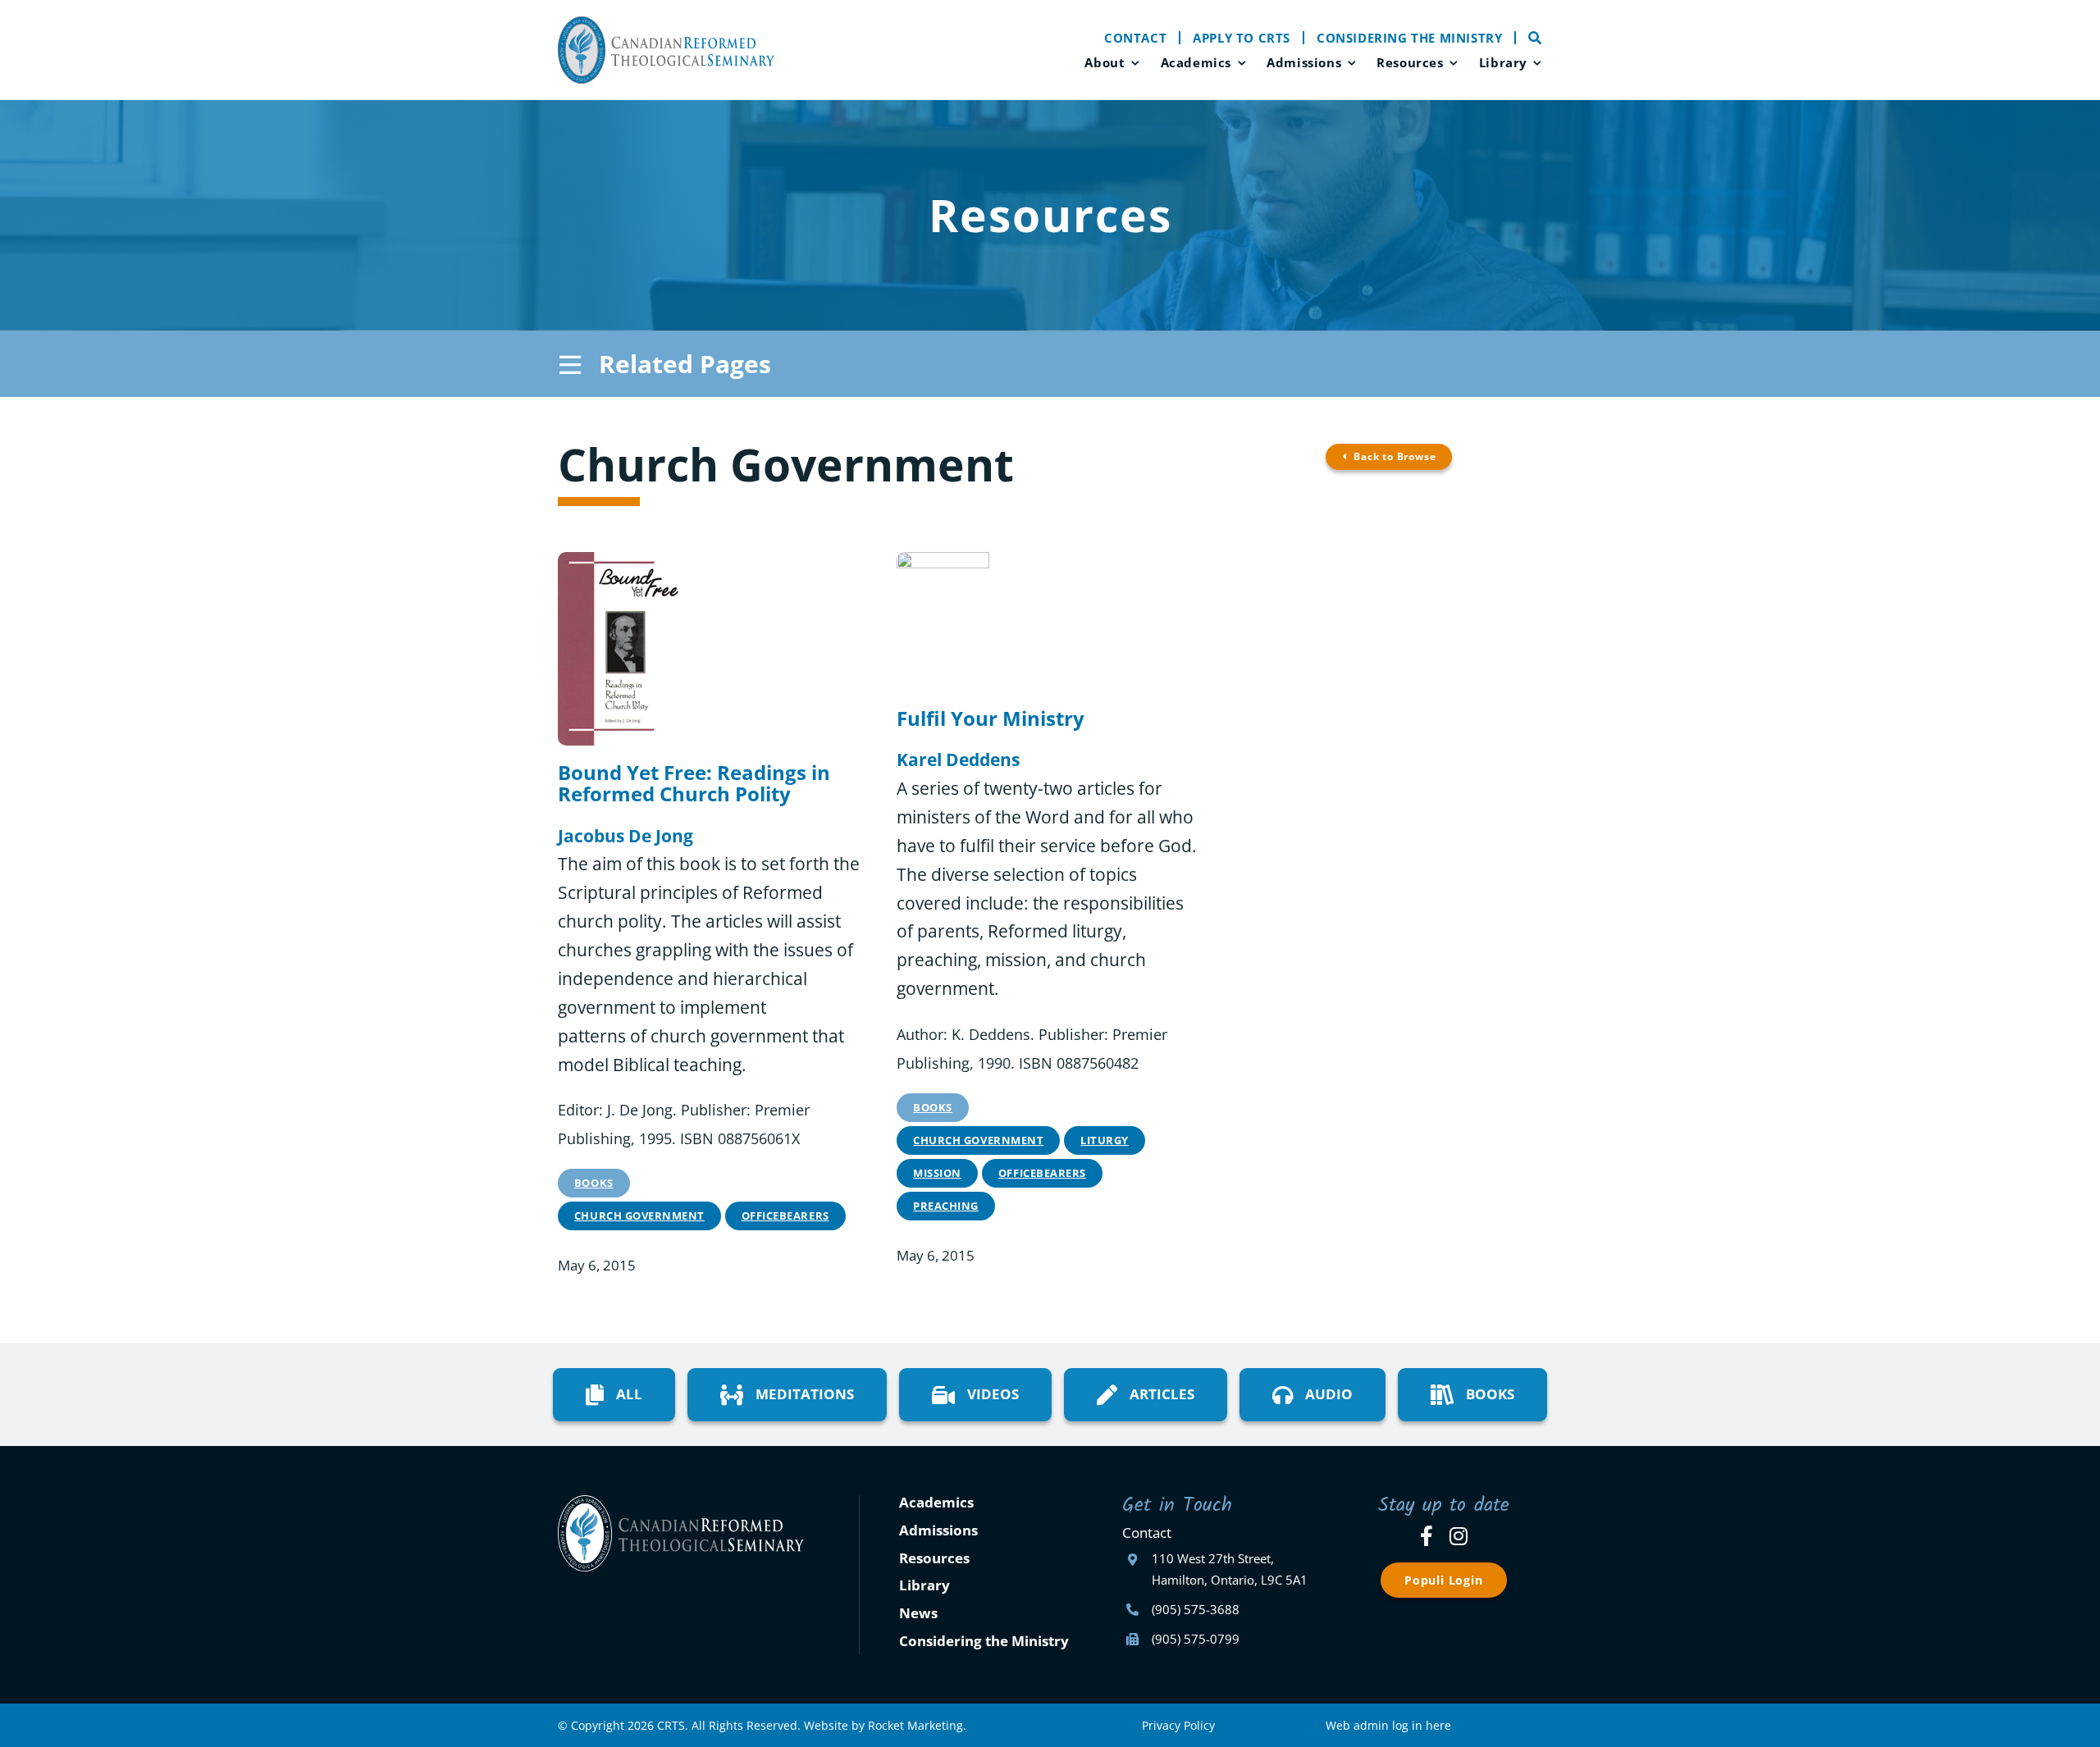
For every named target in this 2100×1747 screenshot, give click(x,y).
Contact (1147, 1533)
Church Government (639, 1216)
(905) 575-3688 (1196, 1609)
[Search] (1529, 38)
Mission (937, 1173)
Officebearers (785, 1216)
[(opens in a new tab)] (619, 560)
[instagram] (1459, 1536)
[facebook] (1427, 1536)
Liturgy (1105, 1140)
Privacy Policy (1178, 1725)
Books (594, 1183)
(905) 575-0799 (1196, 1639)
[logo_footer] (681, 1503)
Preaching (946, 1206)
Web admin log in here (1388, 1725)
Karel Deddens (958, 759)
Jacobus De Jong (625, 836)
